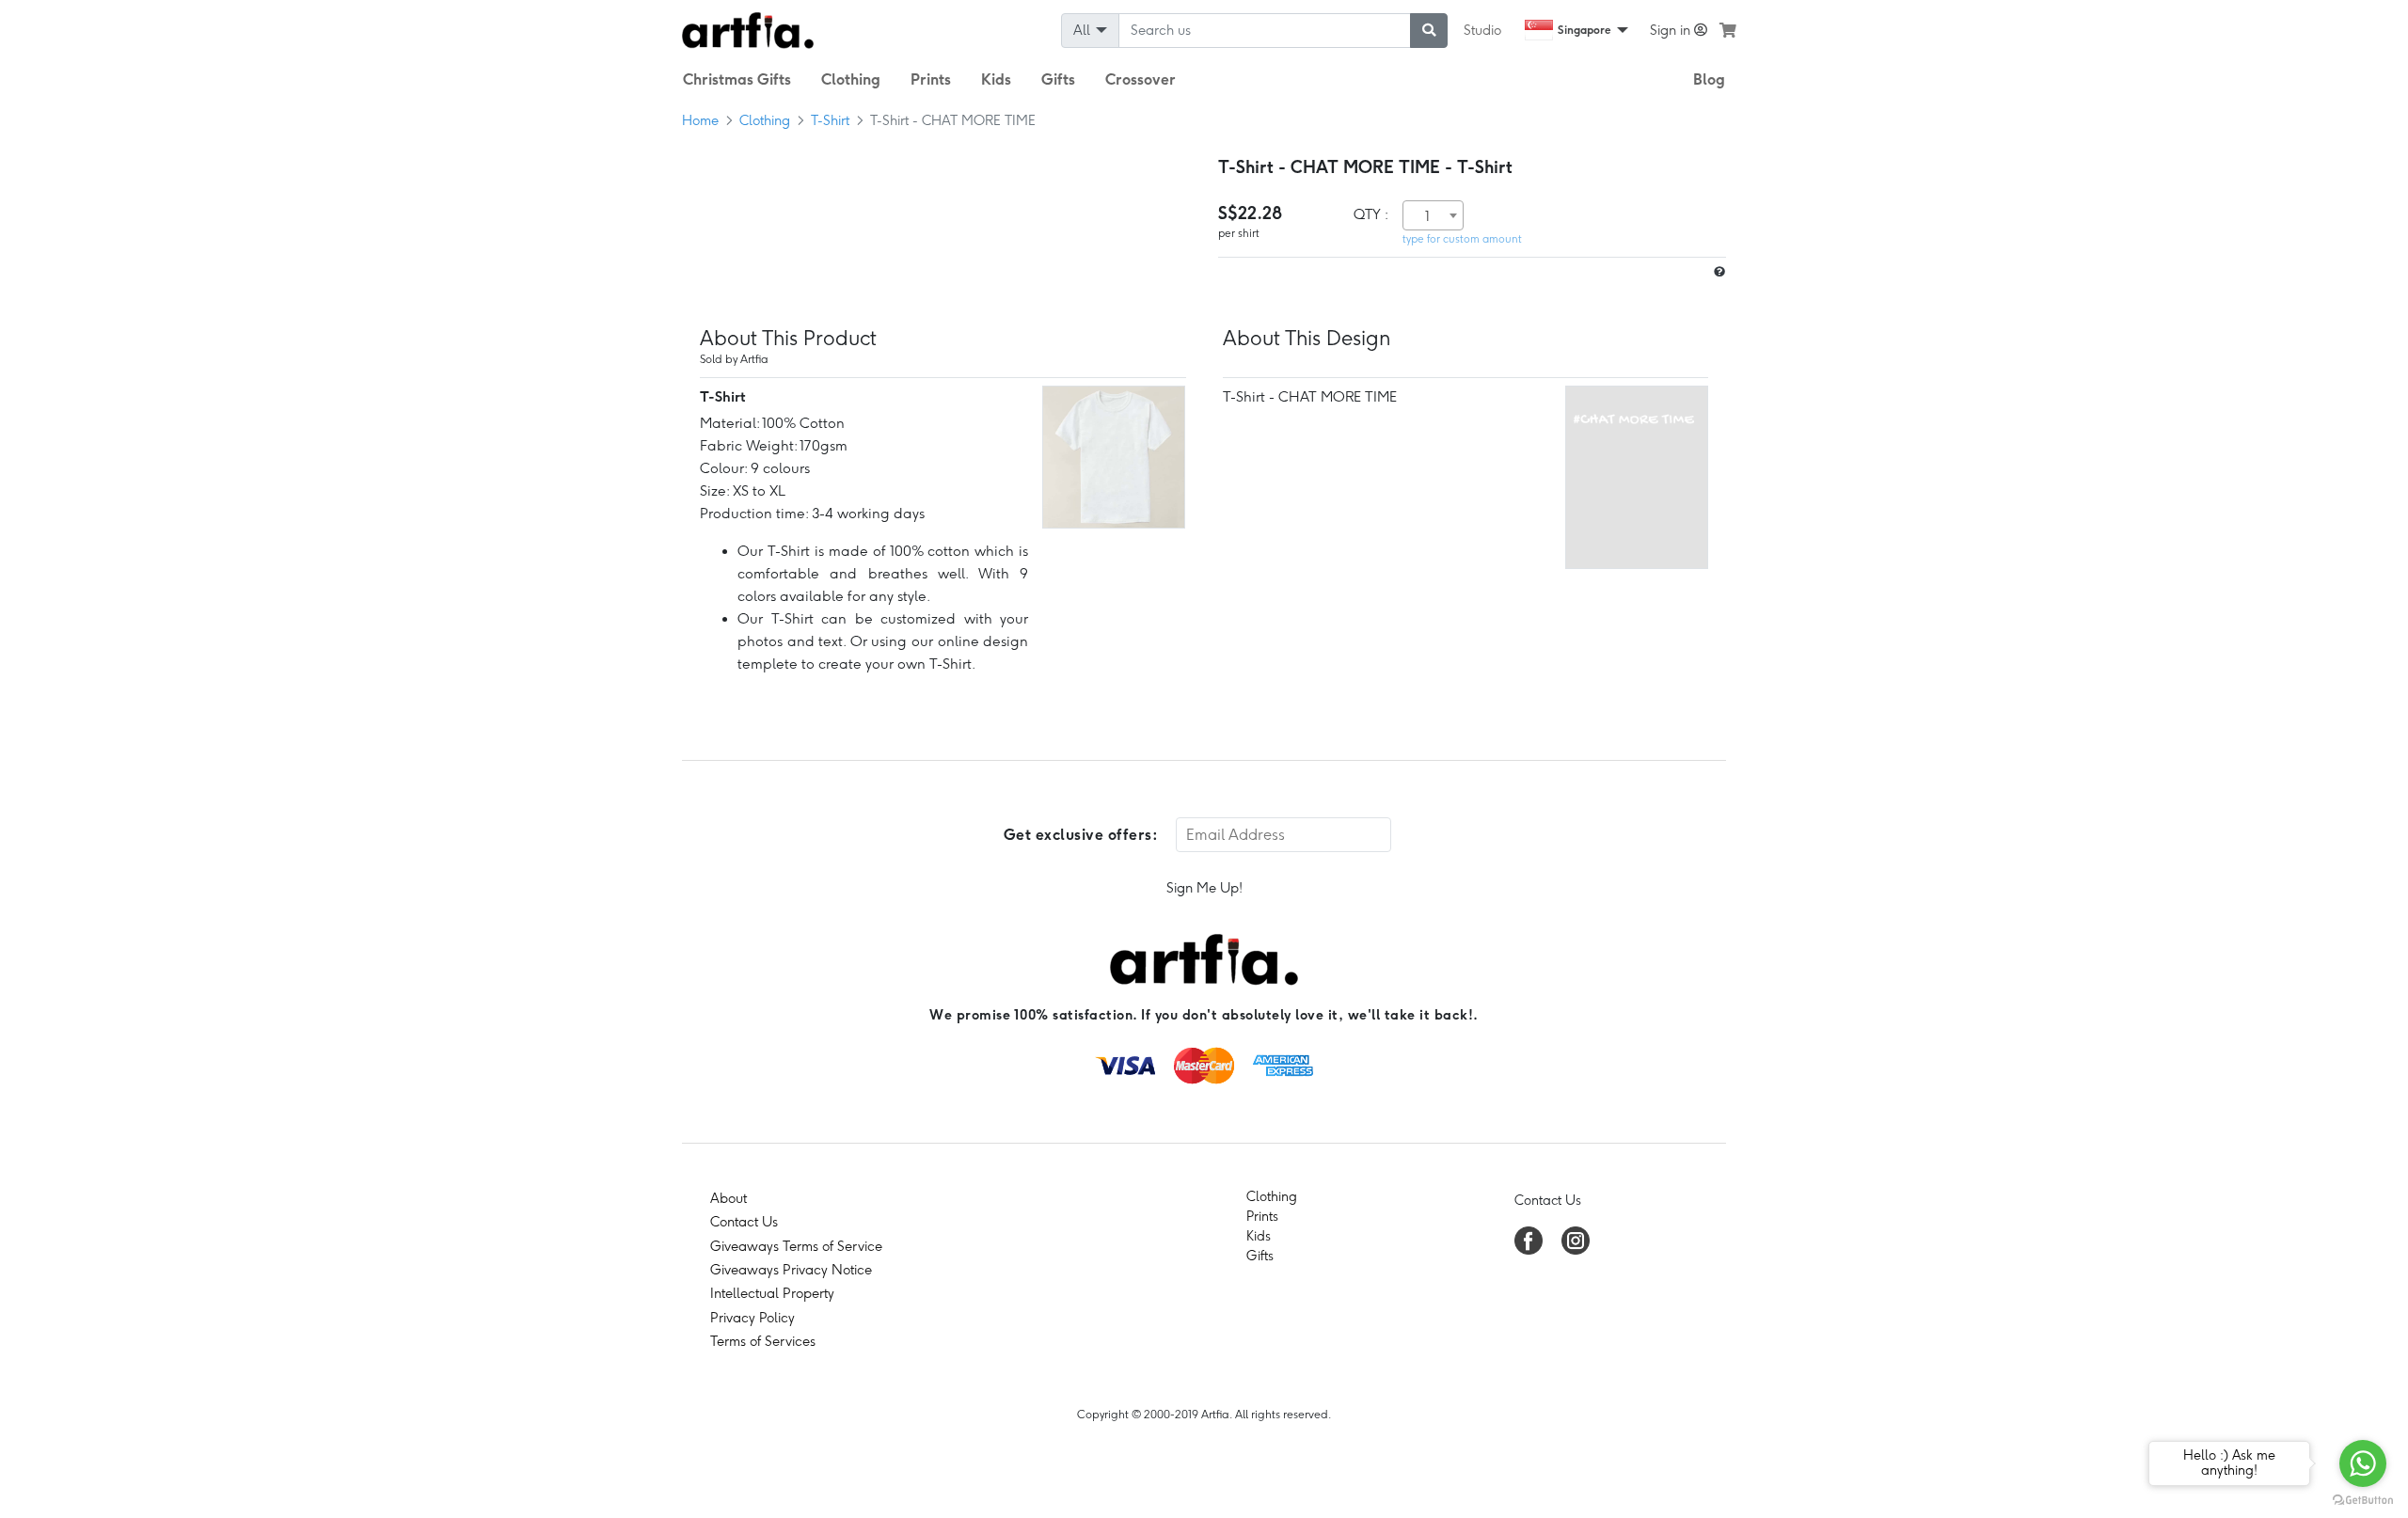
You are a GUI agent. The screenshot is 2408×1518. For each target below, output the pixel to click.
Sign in (1672, 30)
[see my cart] (1728, 30)
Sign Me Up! (1204, 888)
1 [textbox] (1427, 216)
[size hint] (1718, 272)
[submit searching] (1429, 31)
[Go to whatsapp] (2363, 1463)
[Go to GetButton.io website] (2363, 1499)
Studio (1482, 30)
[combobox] (1433, 215)
